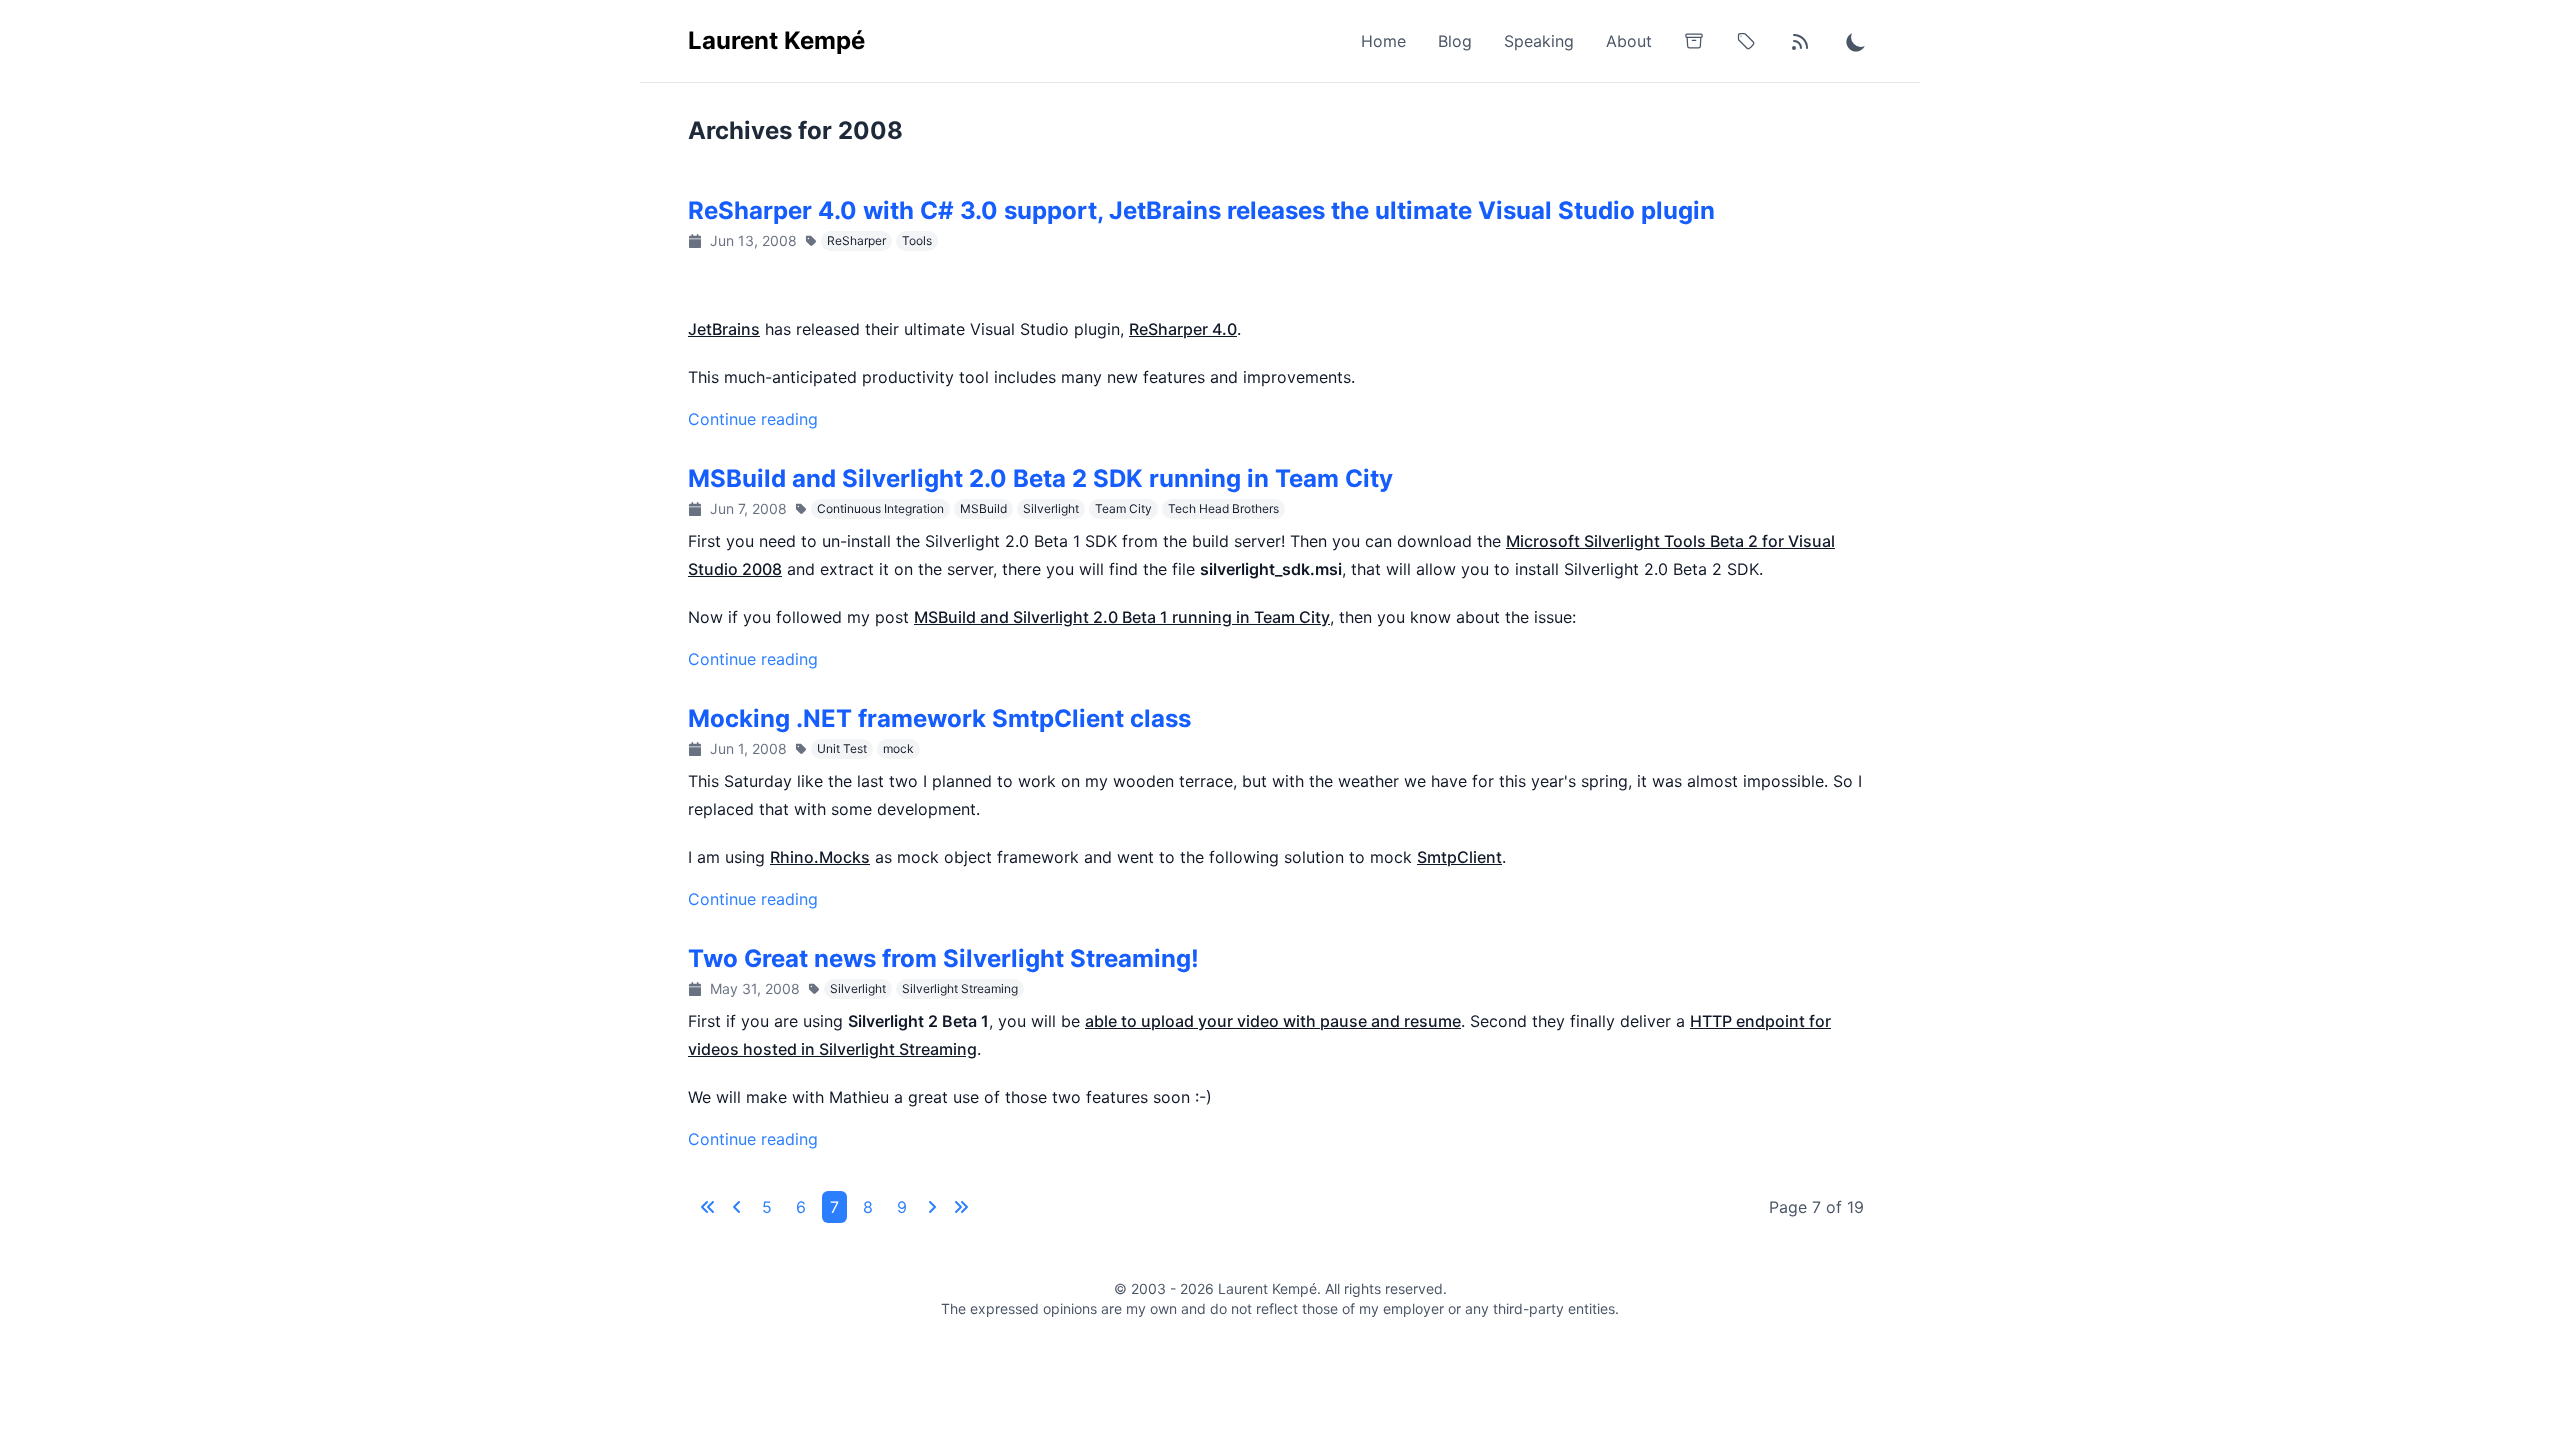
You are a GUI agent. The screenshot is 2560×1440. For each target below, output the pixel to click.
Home (1383, 41)
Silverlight (1051, 508)
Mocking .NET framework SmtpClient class (939, 718)
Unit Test (842, 748)
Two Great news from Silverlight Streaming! (943, 958)
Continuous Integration (880, 508)
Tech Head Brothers (1223, 508)
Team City (1123, 508)
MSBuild (983, 508)
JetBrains (724, 329)
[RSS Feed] (1800, 41)
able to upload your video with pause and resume (1273, 1021)
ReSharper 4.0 (1183, 329)
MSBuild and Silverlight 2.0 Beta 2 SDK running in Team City (1040, 478)
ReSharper (856, 240)
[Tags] (1746, 41)
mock (898, 748)
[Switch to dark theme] (1856, 41)
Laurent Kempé (776, 40)
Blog (1455, 41)
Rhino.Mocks (820, 857)
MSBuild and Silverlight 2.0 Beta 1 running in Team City (1122, 617)
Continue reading (753, 419)
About (1629, 41)
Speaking (1539, 41)
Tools (917, 240)
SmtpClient (1459, 857)
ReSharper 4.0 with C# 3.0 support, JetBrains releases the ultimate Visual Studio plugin (1201, 210)
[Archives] (1694, 41)
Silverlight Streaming (960, 988)
